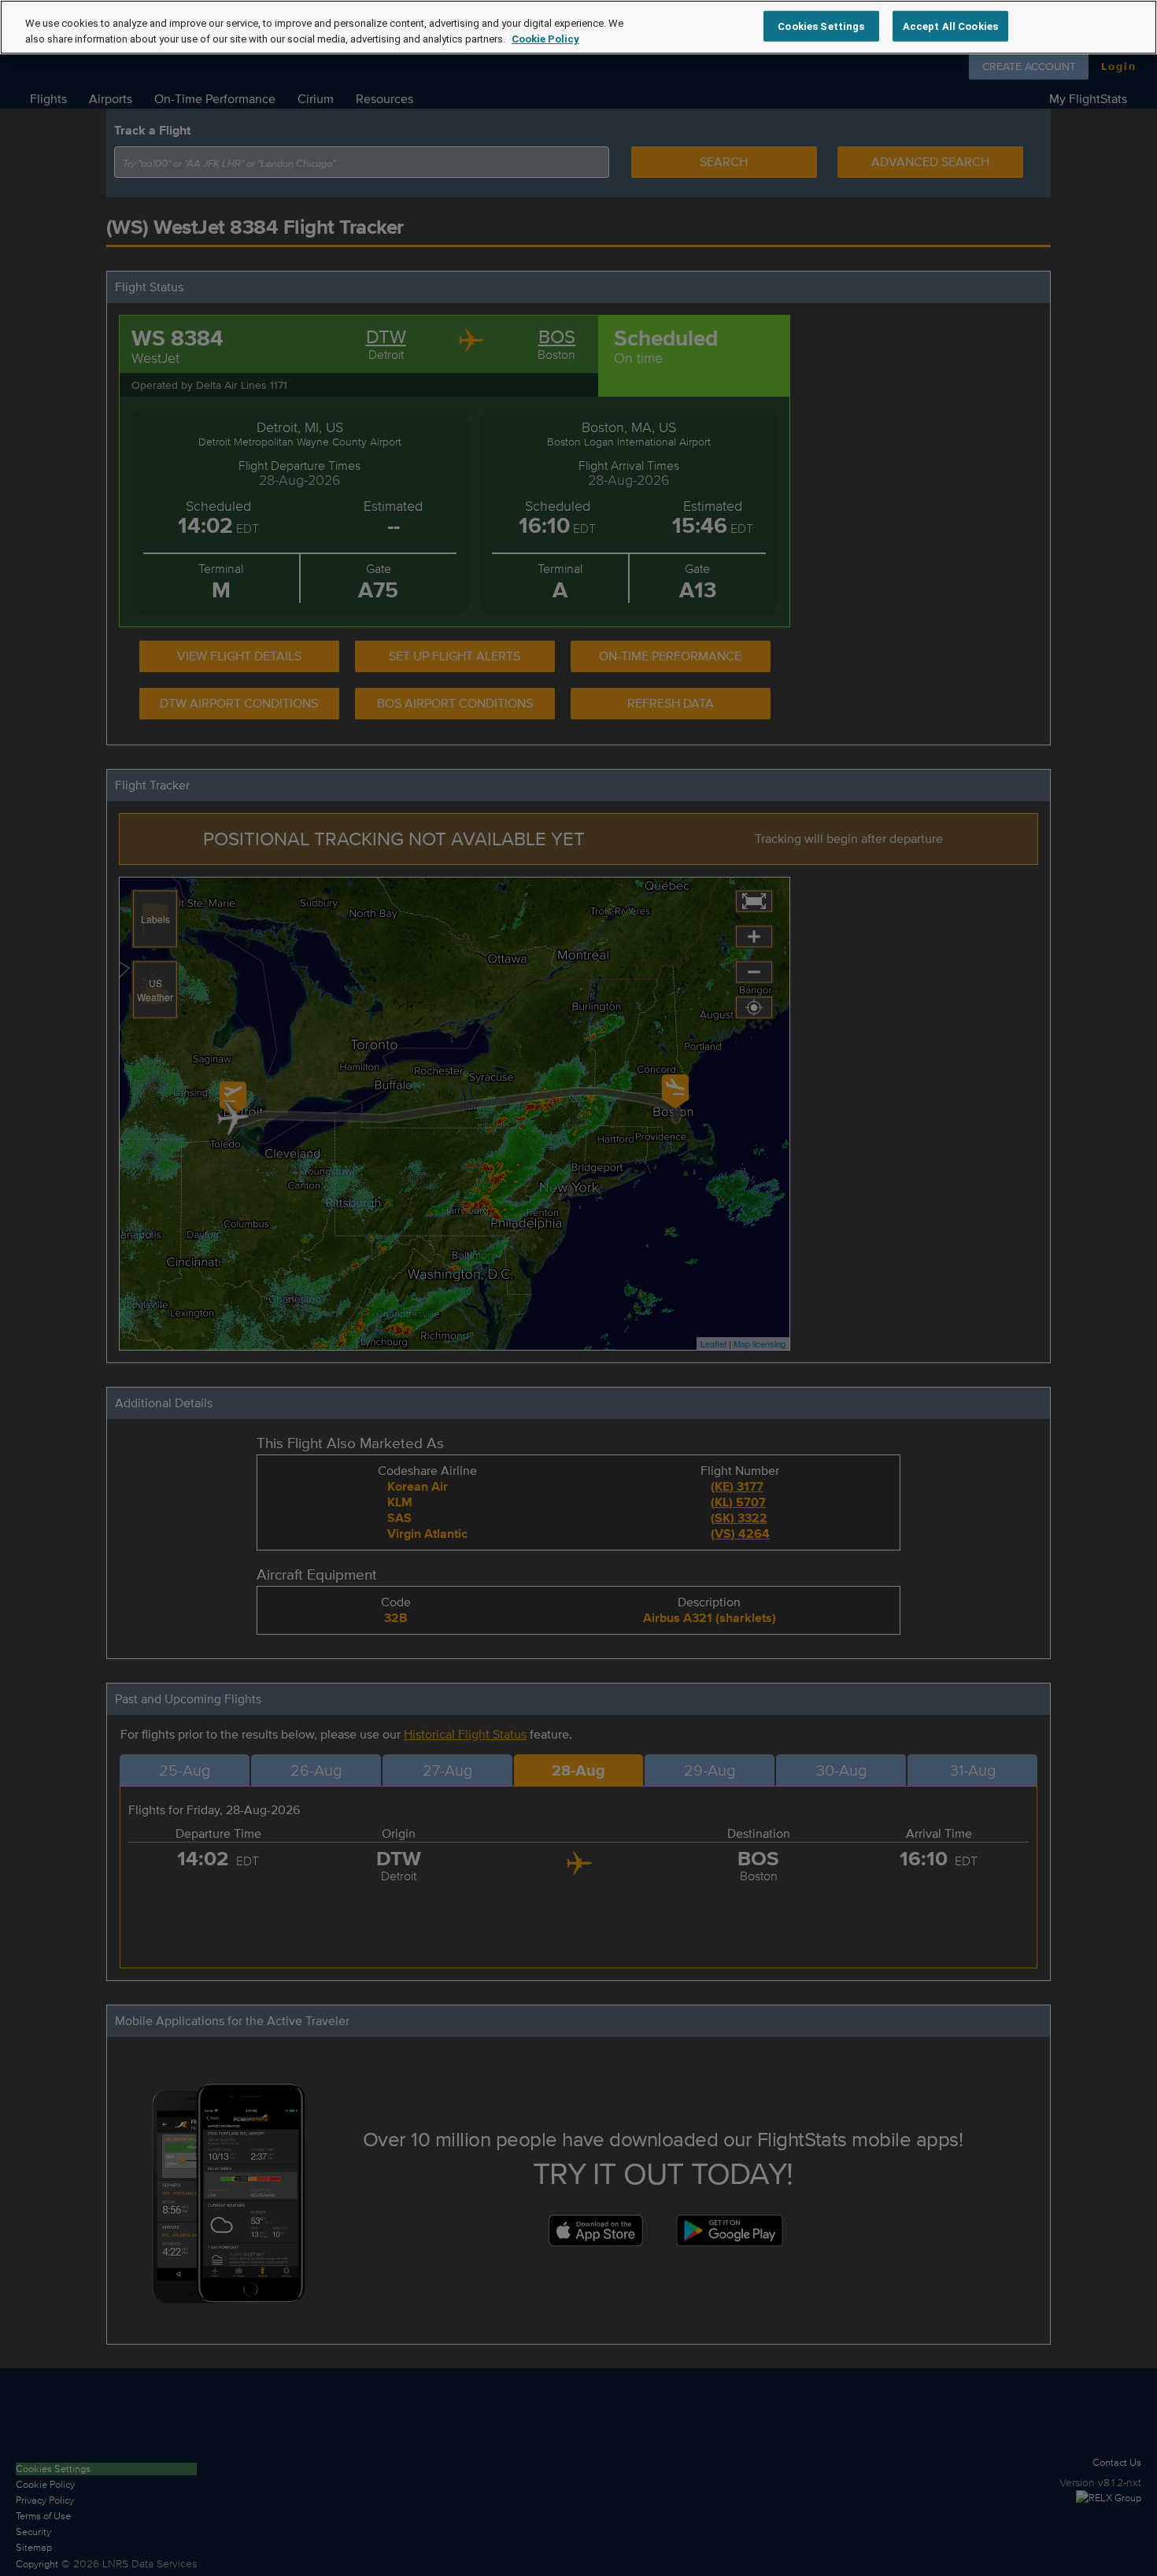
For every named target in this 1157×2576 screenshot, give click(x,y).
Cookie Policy (545, 39)
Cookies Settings (821, 26)
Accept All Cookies (950, 26)
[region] (578, 27)
